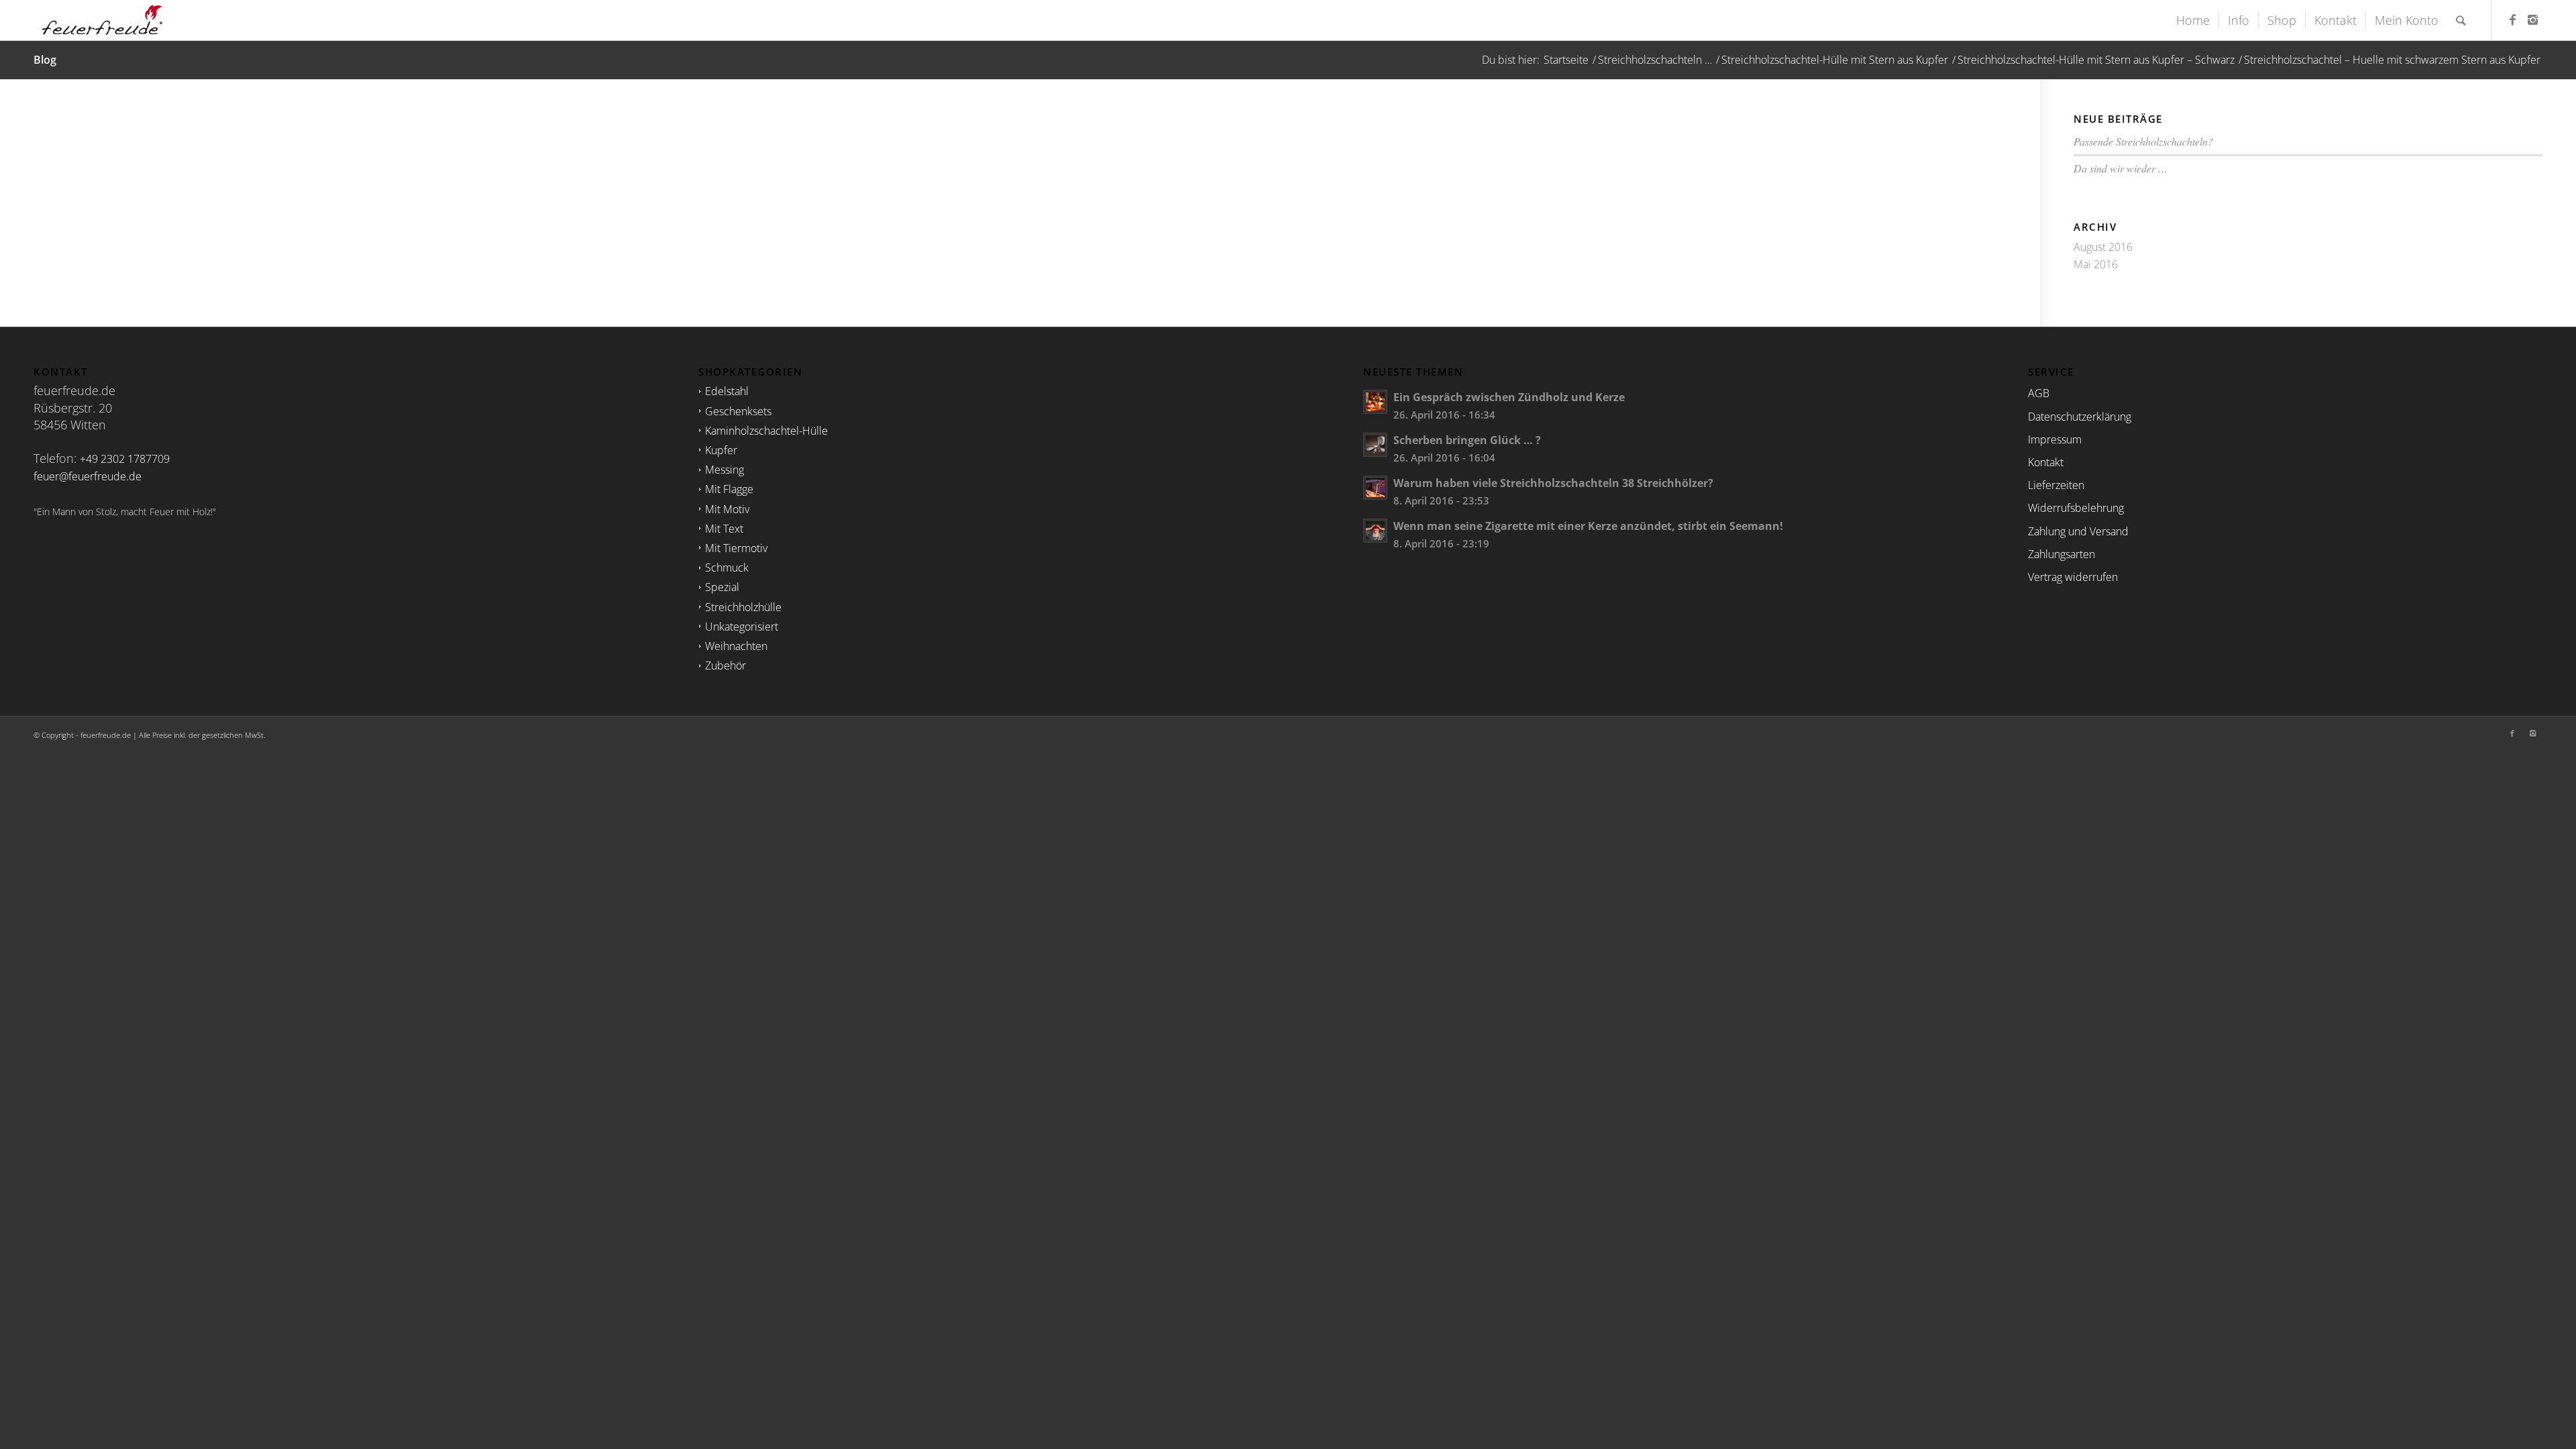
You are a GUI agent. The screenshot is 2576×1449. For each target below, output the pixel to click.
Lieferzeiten (2056, 485)
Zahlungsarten (2061, 554)
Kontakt (2046, 462)
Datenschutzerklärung (2080, 417)
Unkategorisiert (742, 627)
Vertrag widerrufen (2073, 577)
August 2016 (2103, 247)
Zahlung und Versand (2078, 531)
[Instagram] (2532, 19)
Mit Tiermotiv (736, 548)
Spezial (722, 587)
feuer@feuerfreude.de (88, 476)
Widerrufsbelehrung (2076, 508)
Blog (45, 60)
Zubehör (726, 665)
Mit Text (724, 529)
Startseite (1566, 60)
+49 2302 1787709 (125, 459)
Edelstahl (727, 391)
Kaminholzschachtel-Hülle (766, 431)
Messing (724, 470)
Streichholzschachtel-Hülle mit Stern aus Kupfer (1835, 60)
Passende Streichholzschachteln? (2143, 141)
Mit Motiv (727, 509)
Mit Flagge (729, 489)
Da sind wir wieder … (2121, 168)
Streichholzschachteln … (1655, 60)
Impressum (2055, 439)
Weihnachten (736, 646)
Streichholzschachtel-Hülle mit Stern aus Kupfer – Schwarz (2096, 60)
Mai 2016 (2096, 264)
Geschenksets (738, 411)
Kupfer (721, 450)
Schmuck (727, 568)
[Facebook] (2512, 19)
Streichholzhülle (743, 607)
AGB (2039, 393)
